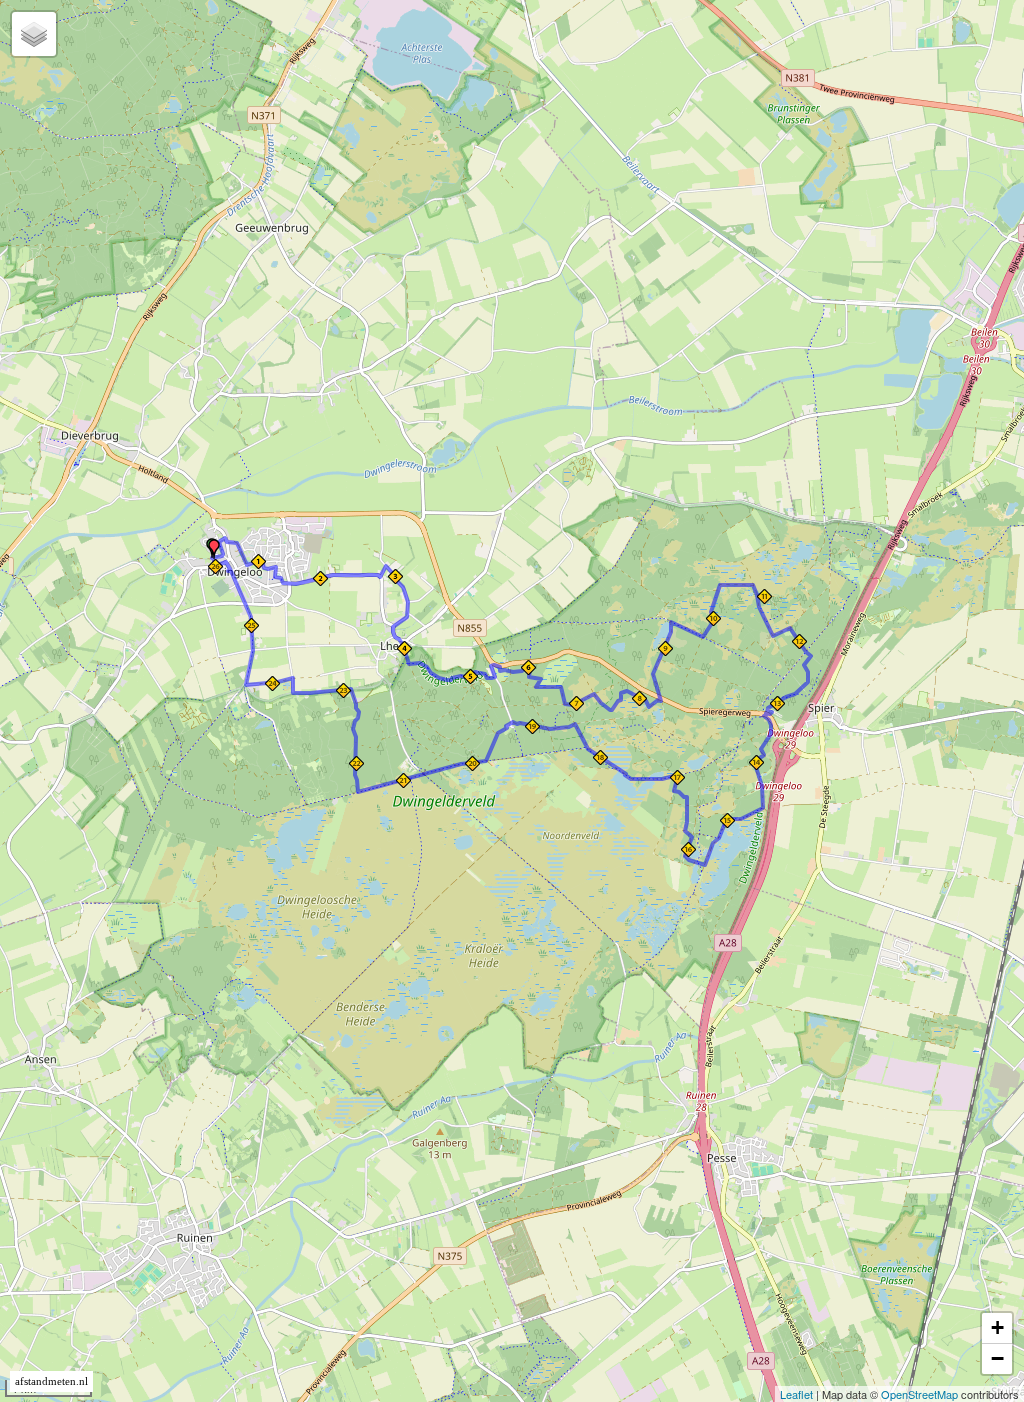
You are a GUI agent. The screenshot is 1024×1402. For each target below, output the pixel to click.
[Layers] (34, 34)
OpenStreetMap (919, 1394)
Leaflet (796, 1394)
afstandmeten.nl (51, 1381)
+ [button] (997, 1327)
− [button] (997, 1358)
